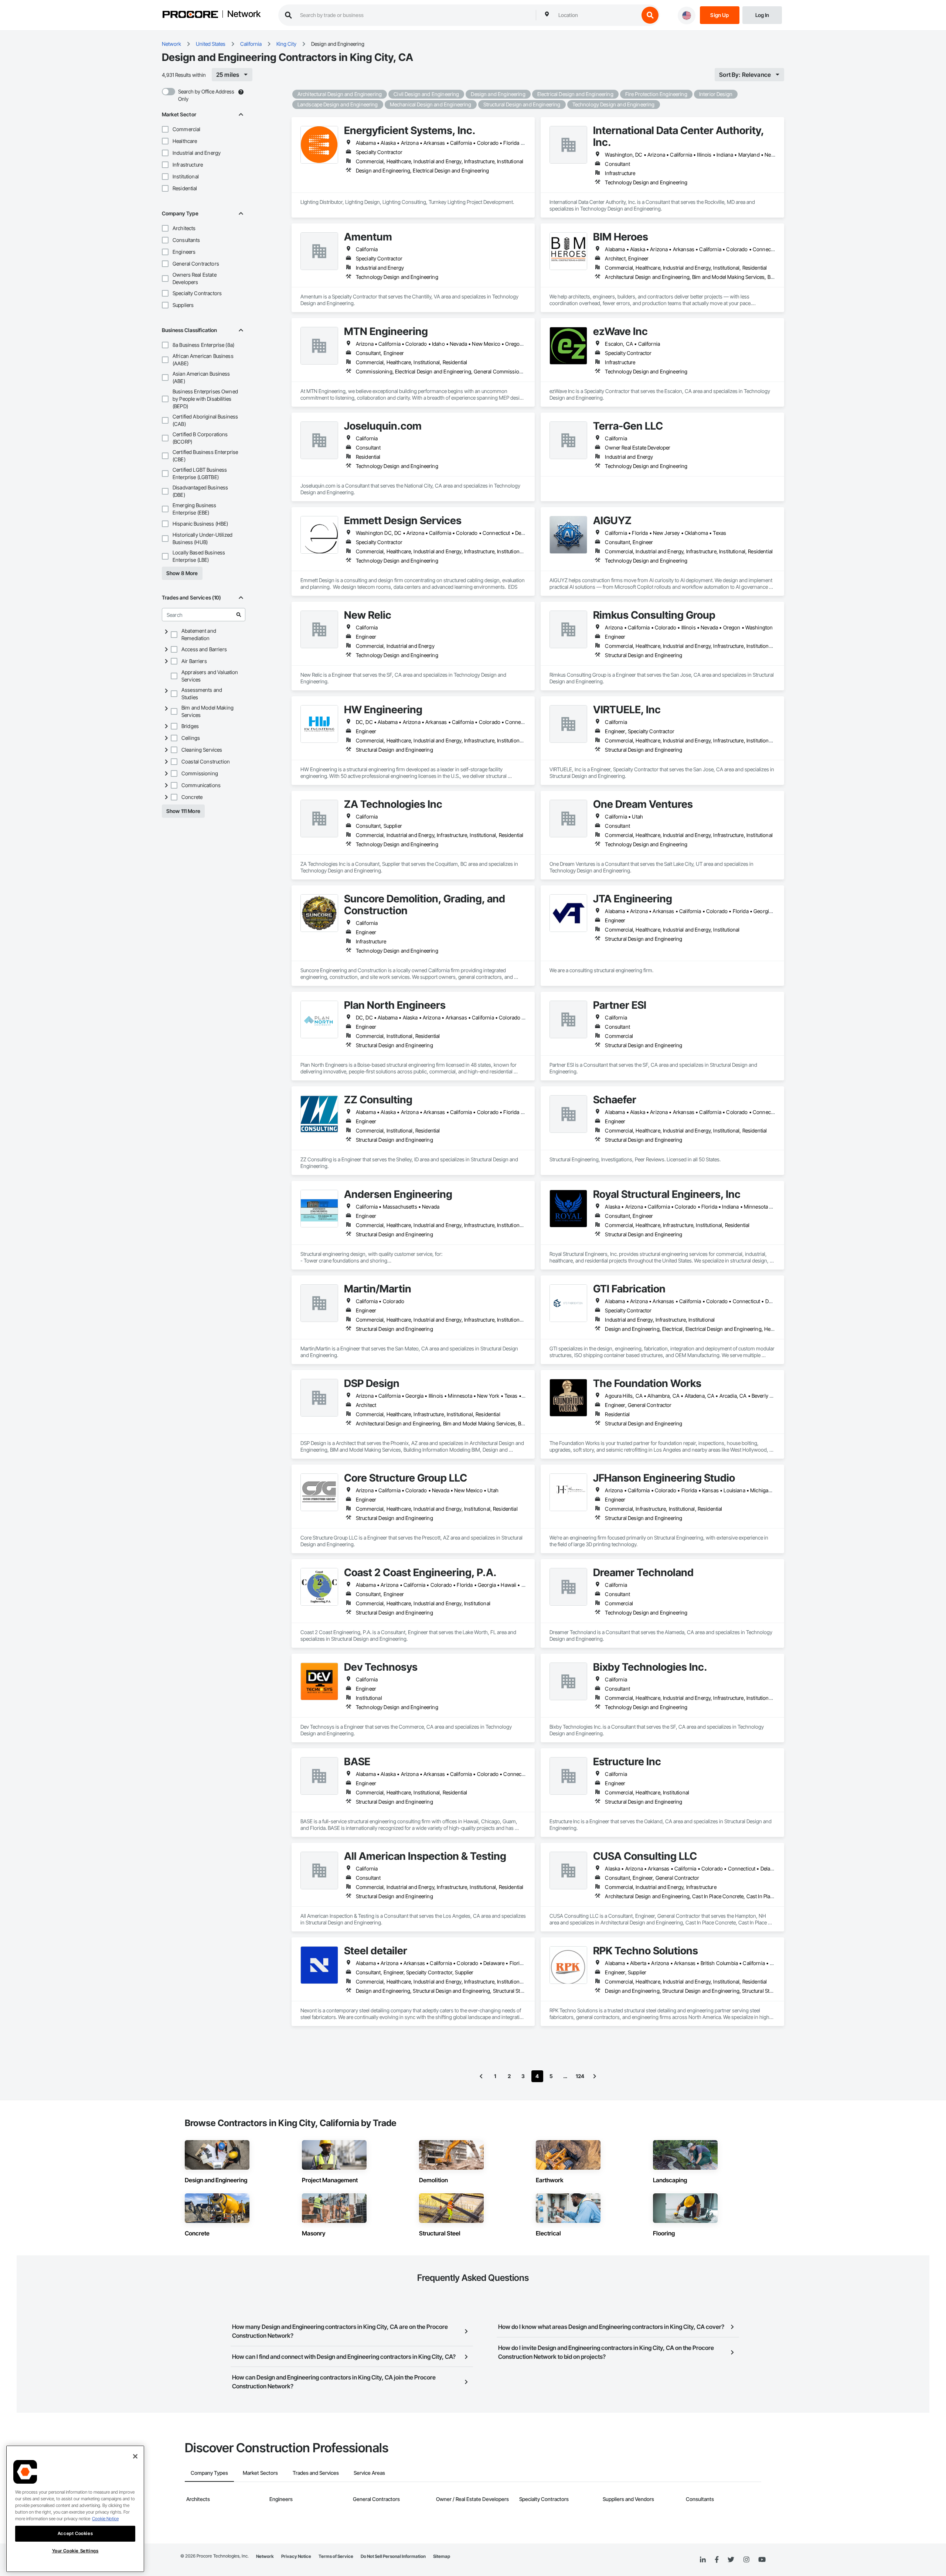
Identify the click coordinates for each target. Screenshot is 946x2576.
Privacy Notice (296, 2556)
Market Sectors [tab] (260, 2473)
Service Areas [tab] (369, 2473)
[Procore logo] (190, 15)
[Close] (135, 2456)
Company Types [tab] (209, 2473)
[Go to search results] (239, 615)
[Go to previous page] (481, 2076)
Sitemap (442, 2556)
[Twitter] (731, 2560)
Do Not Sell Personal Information (393, 2556)
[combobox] (597, 15)
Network (244, 14)
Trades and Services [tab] (316, 2473)
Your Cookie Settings (75, 2551)
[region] (75, 2509)
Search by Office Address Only (206, 95)
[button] (165, 129)
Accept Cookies (75, 2533)
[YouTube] (762, 2560)
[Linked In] (703, 2560)
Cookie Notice (105, 2519)
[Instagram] (746, 2560)
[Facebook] (717, 2560)
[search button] (650, 15)
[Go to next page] (595, 2076)
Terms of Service (336, 2556)
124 (580, 2076)
